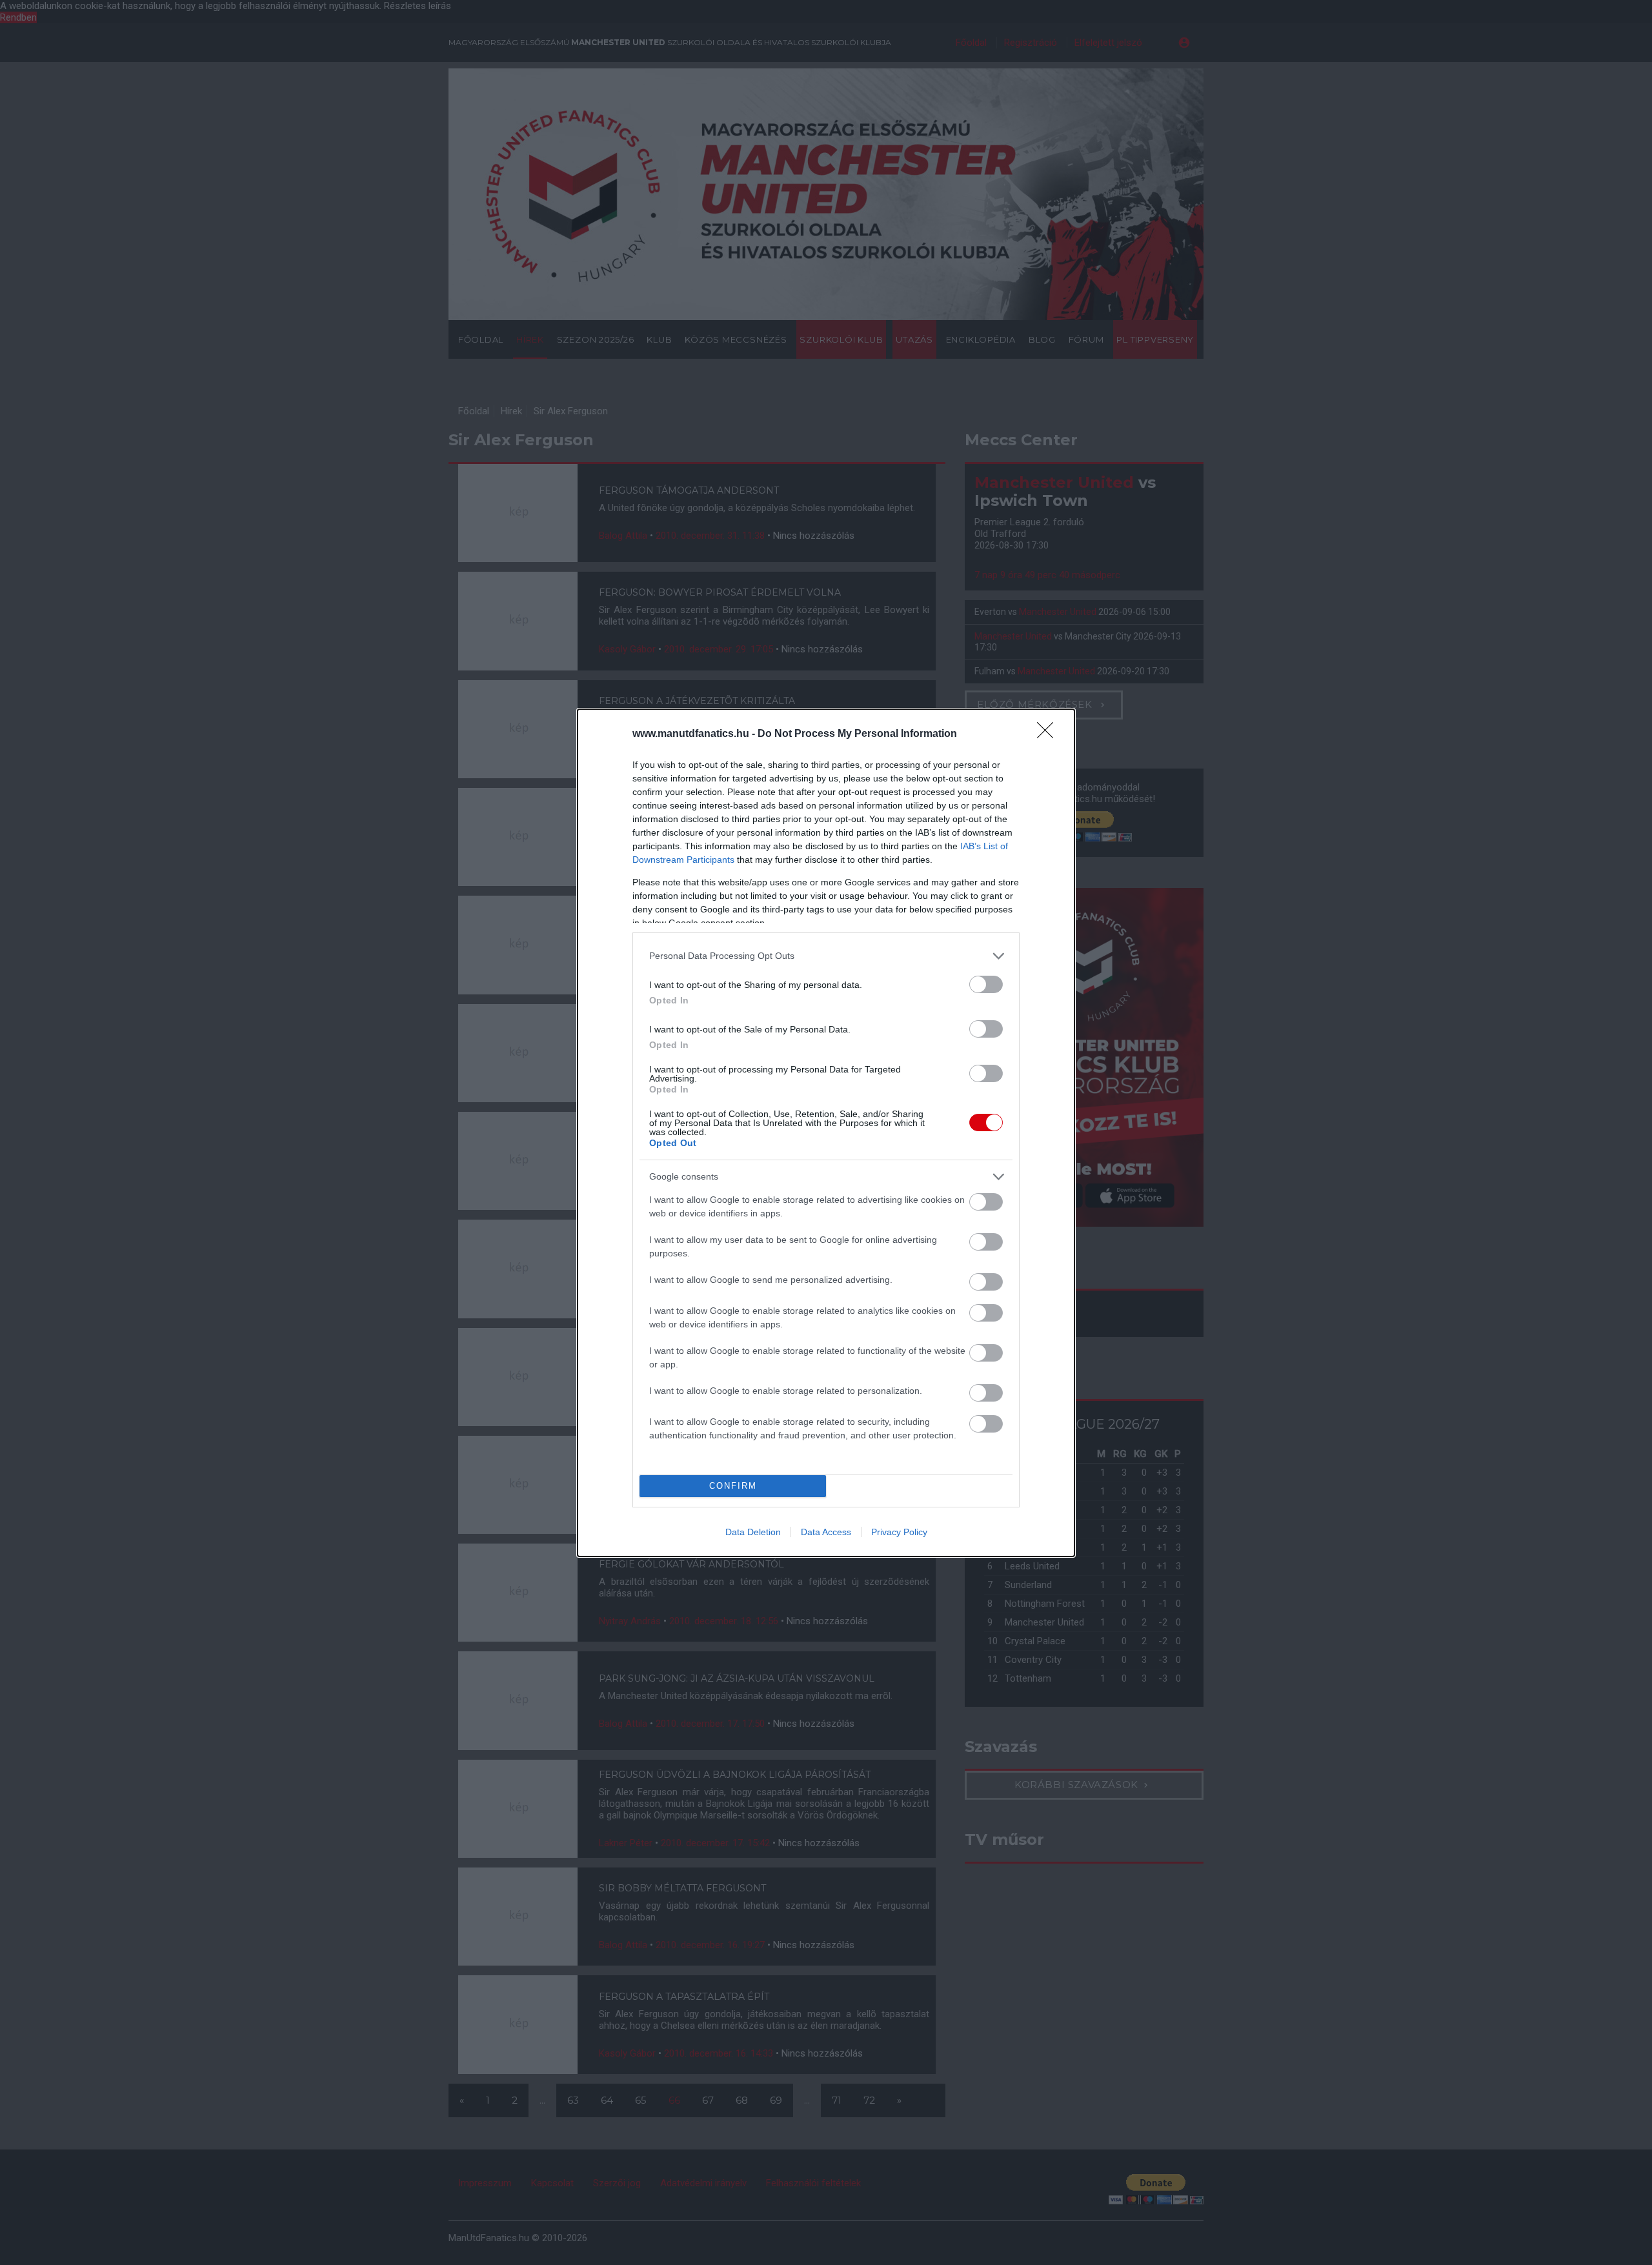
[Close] (1049, 734)
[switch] (986, 984)
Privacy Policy (899, 1532)
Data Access (826, 1532)
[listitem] (826, 956)
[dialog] (826, 1133)
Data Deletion (753, 1532)
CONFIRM (733, 1486)
